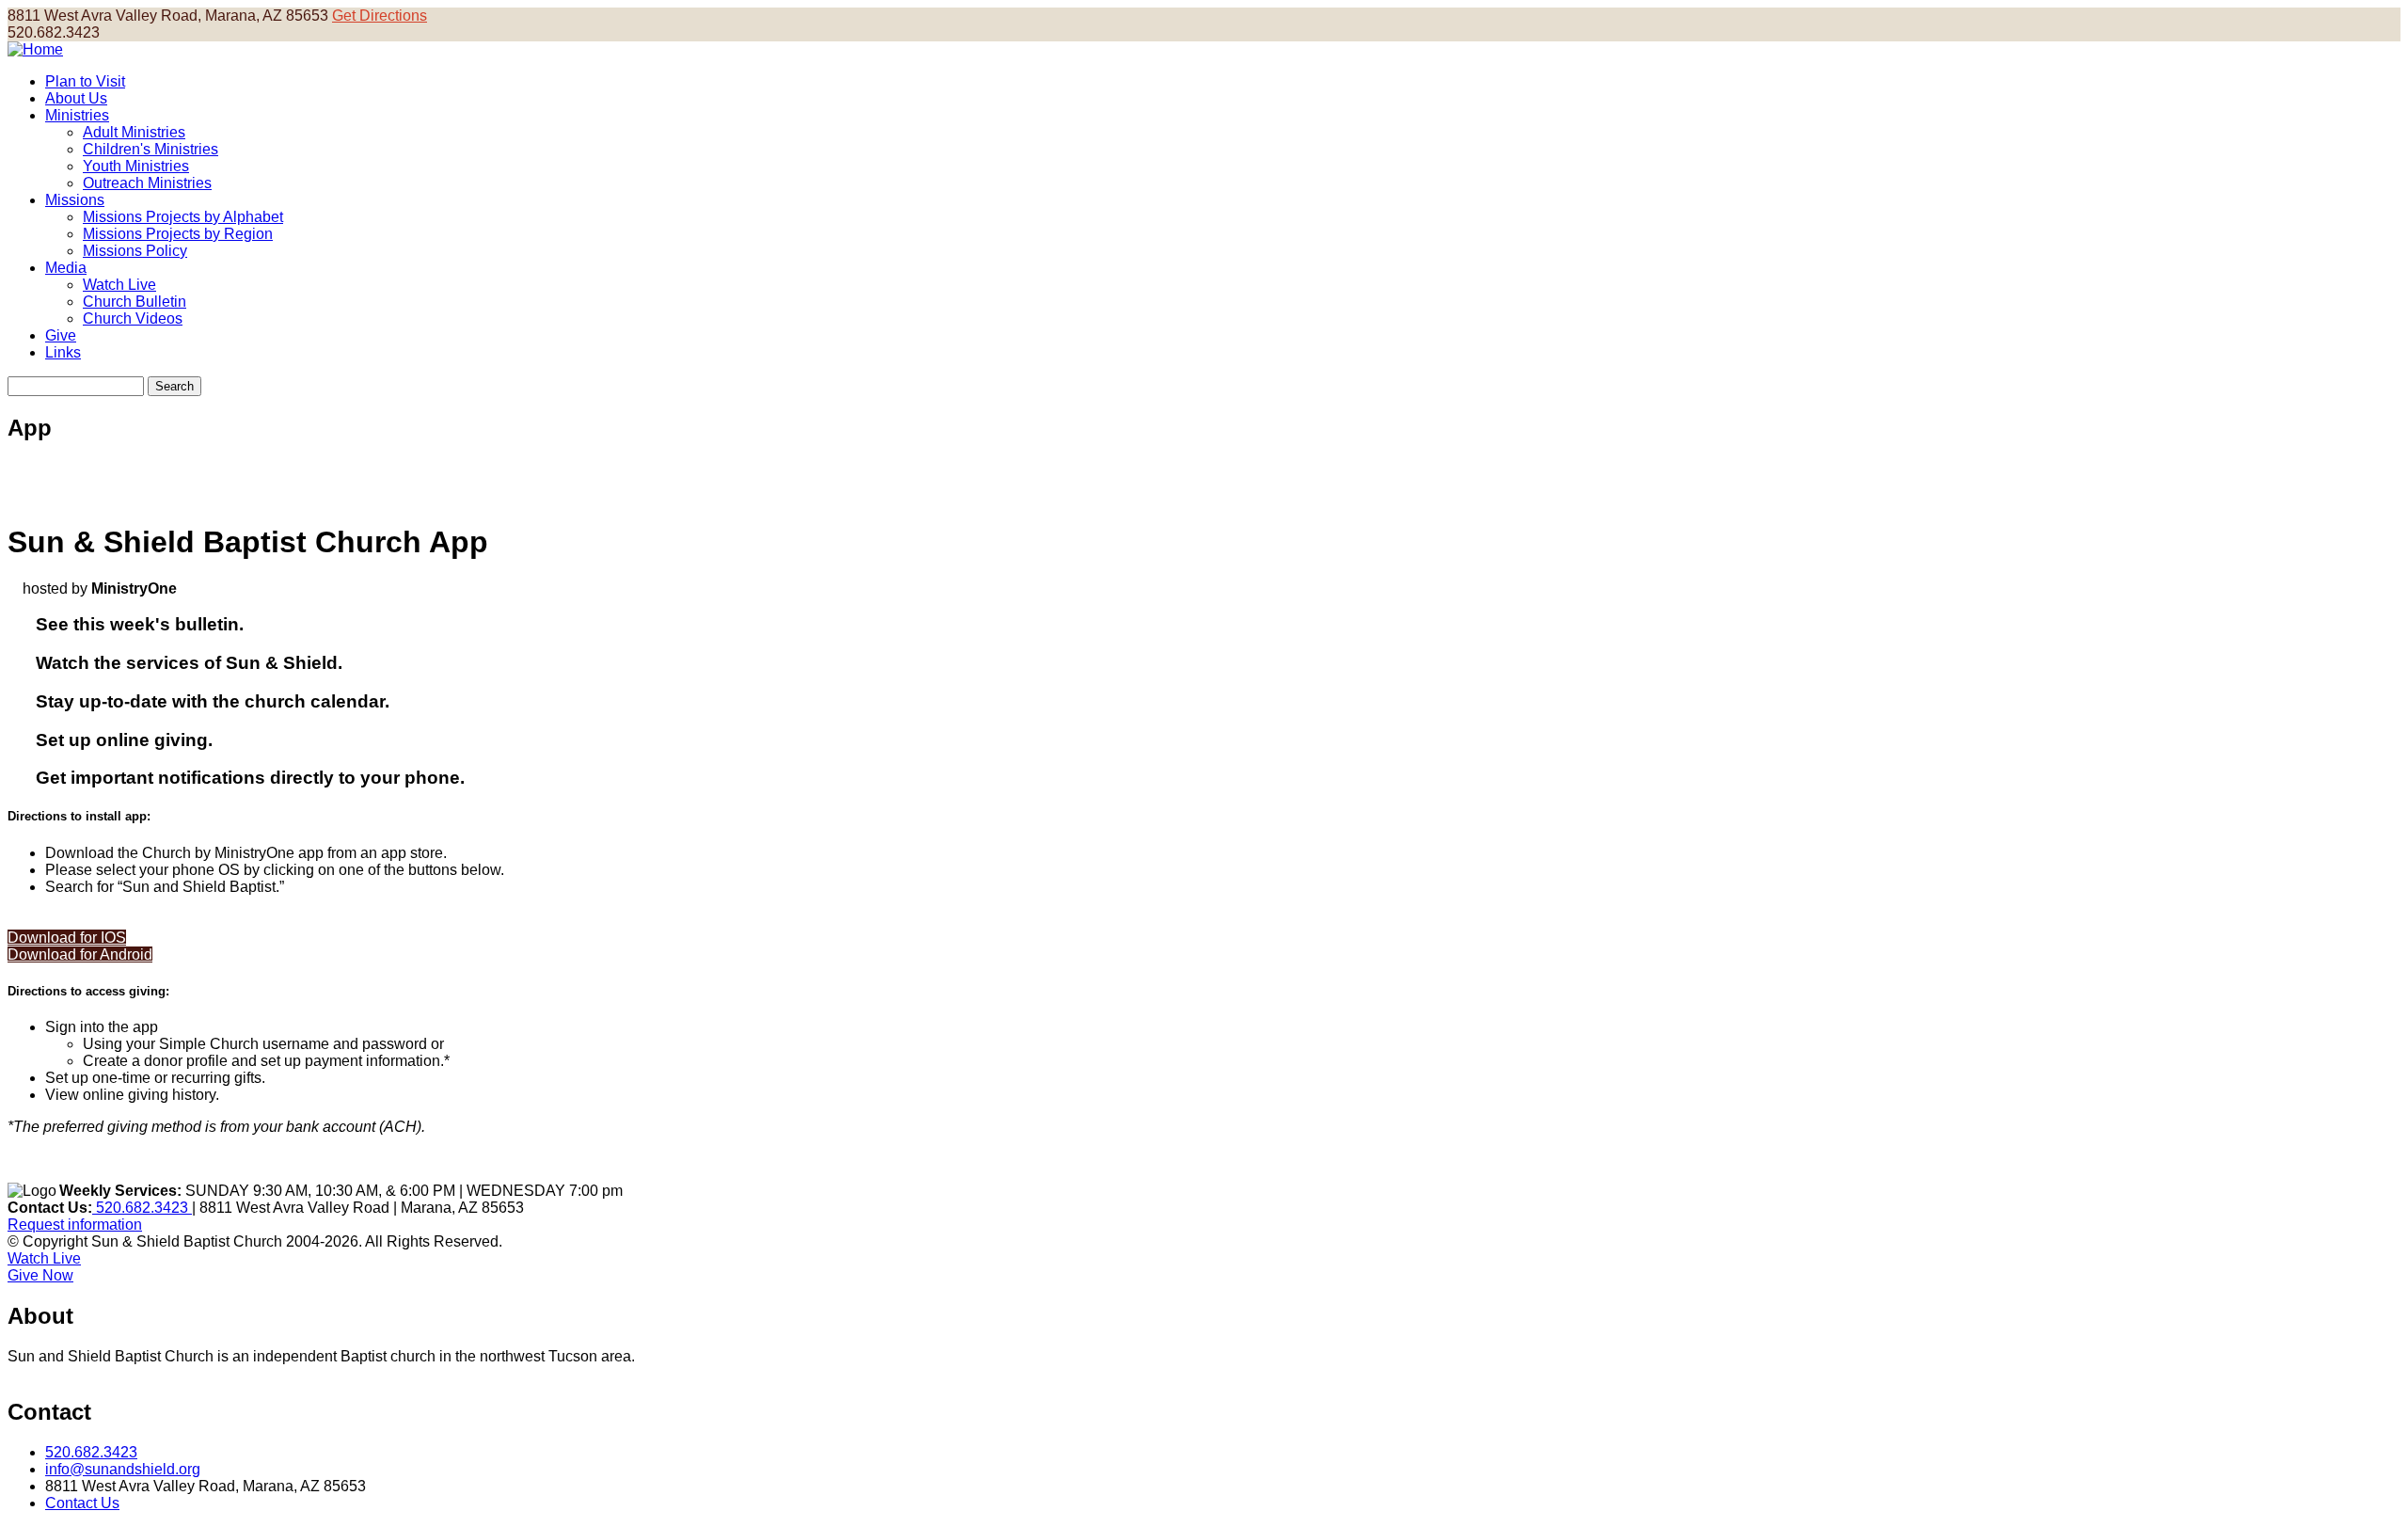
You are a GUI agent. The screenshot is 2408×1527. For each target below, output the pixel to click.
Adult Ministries (134, 132)
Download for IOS (67, 938)
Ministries (77, 115)
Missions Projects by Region (178, 234)
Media (66, 268)
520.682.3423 (142, 1208)
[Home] (35, 49)
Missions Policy (135, 251)
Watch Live (119, 285)
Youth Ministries (136, 166)
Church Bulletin (135, 302)
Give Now (40, 1275)
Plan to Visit (85, 81)
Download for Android (80, 954)
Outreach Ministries (147, 183)
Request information (75, 1225)
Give (61, 335)
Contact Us (82, 1503)
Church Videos (133, 318)
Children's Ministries (150, 149)
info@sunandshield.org (123, 1469)
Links (63, 352)
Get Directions (380, 16)
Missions (75, 200)
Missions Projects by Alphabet (183, 217)
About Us (76, 98)
